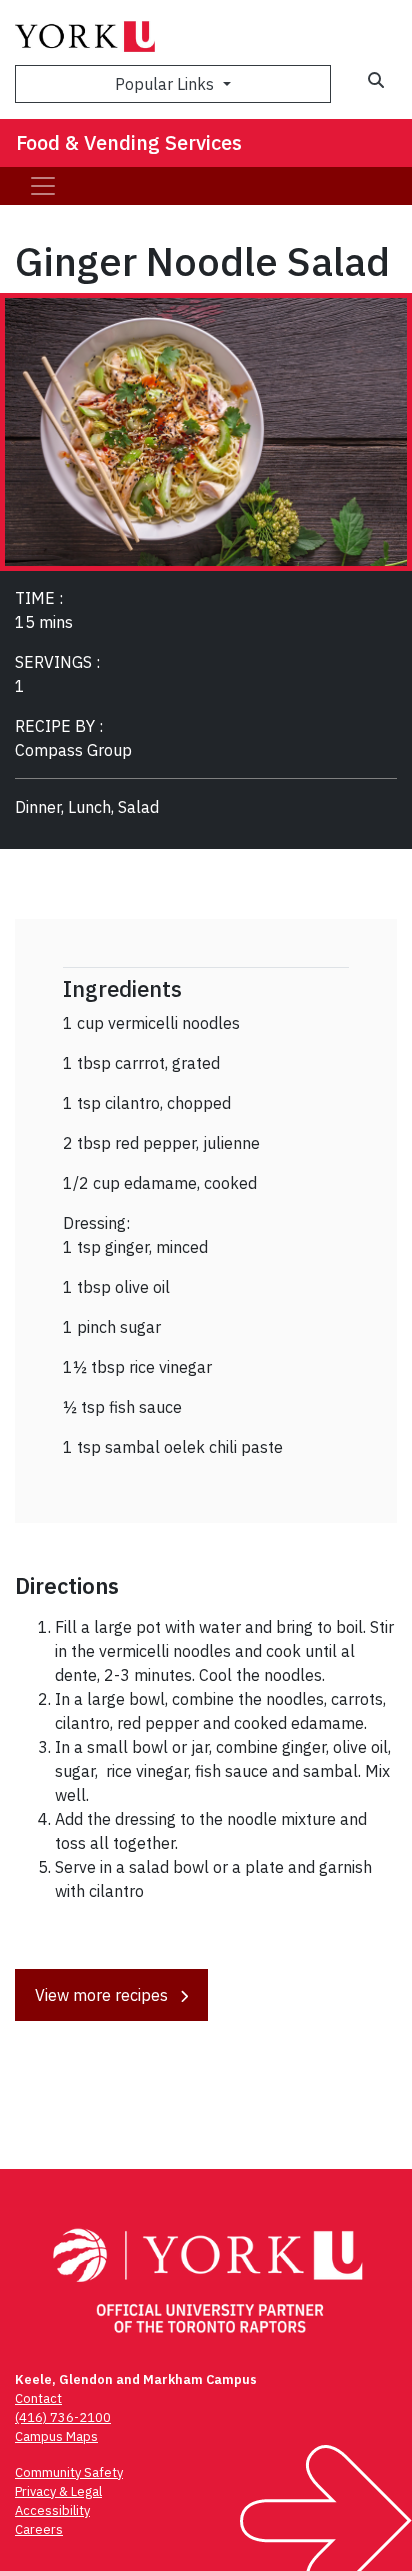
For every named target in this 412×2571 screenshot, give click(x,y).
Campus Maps (56, 2436)
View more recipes (103, 1995)
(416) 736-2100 (63, 2417)
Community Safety (69, 2472)
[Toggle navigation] (43, 186)
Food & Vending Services (129, 142)
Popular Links (166, 84)
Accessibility (52, 2510)
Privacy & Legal (58, 2491)
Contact (38, 2398)
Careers (39, 2529)
